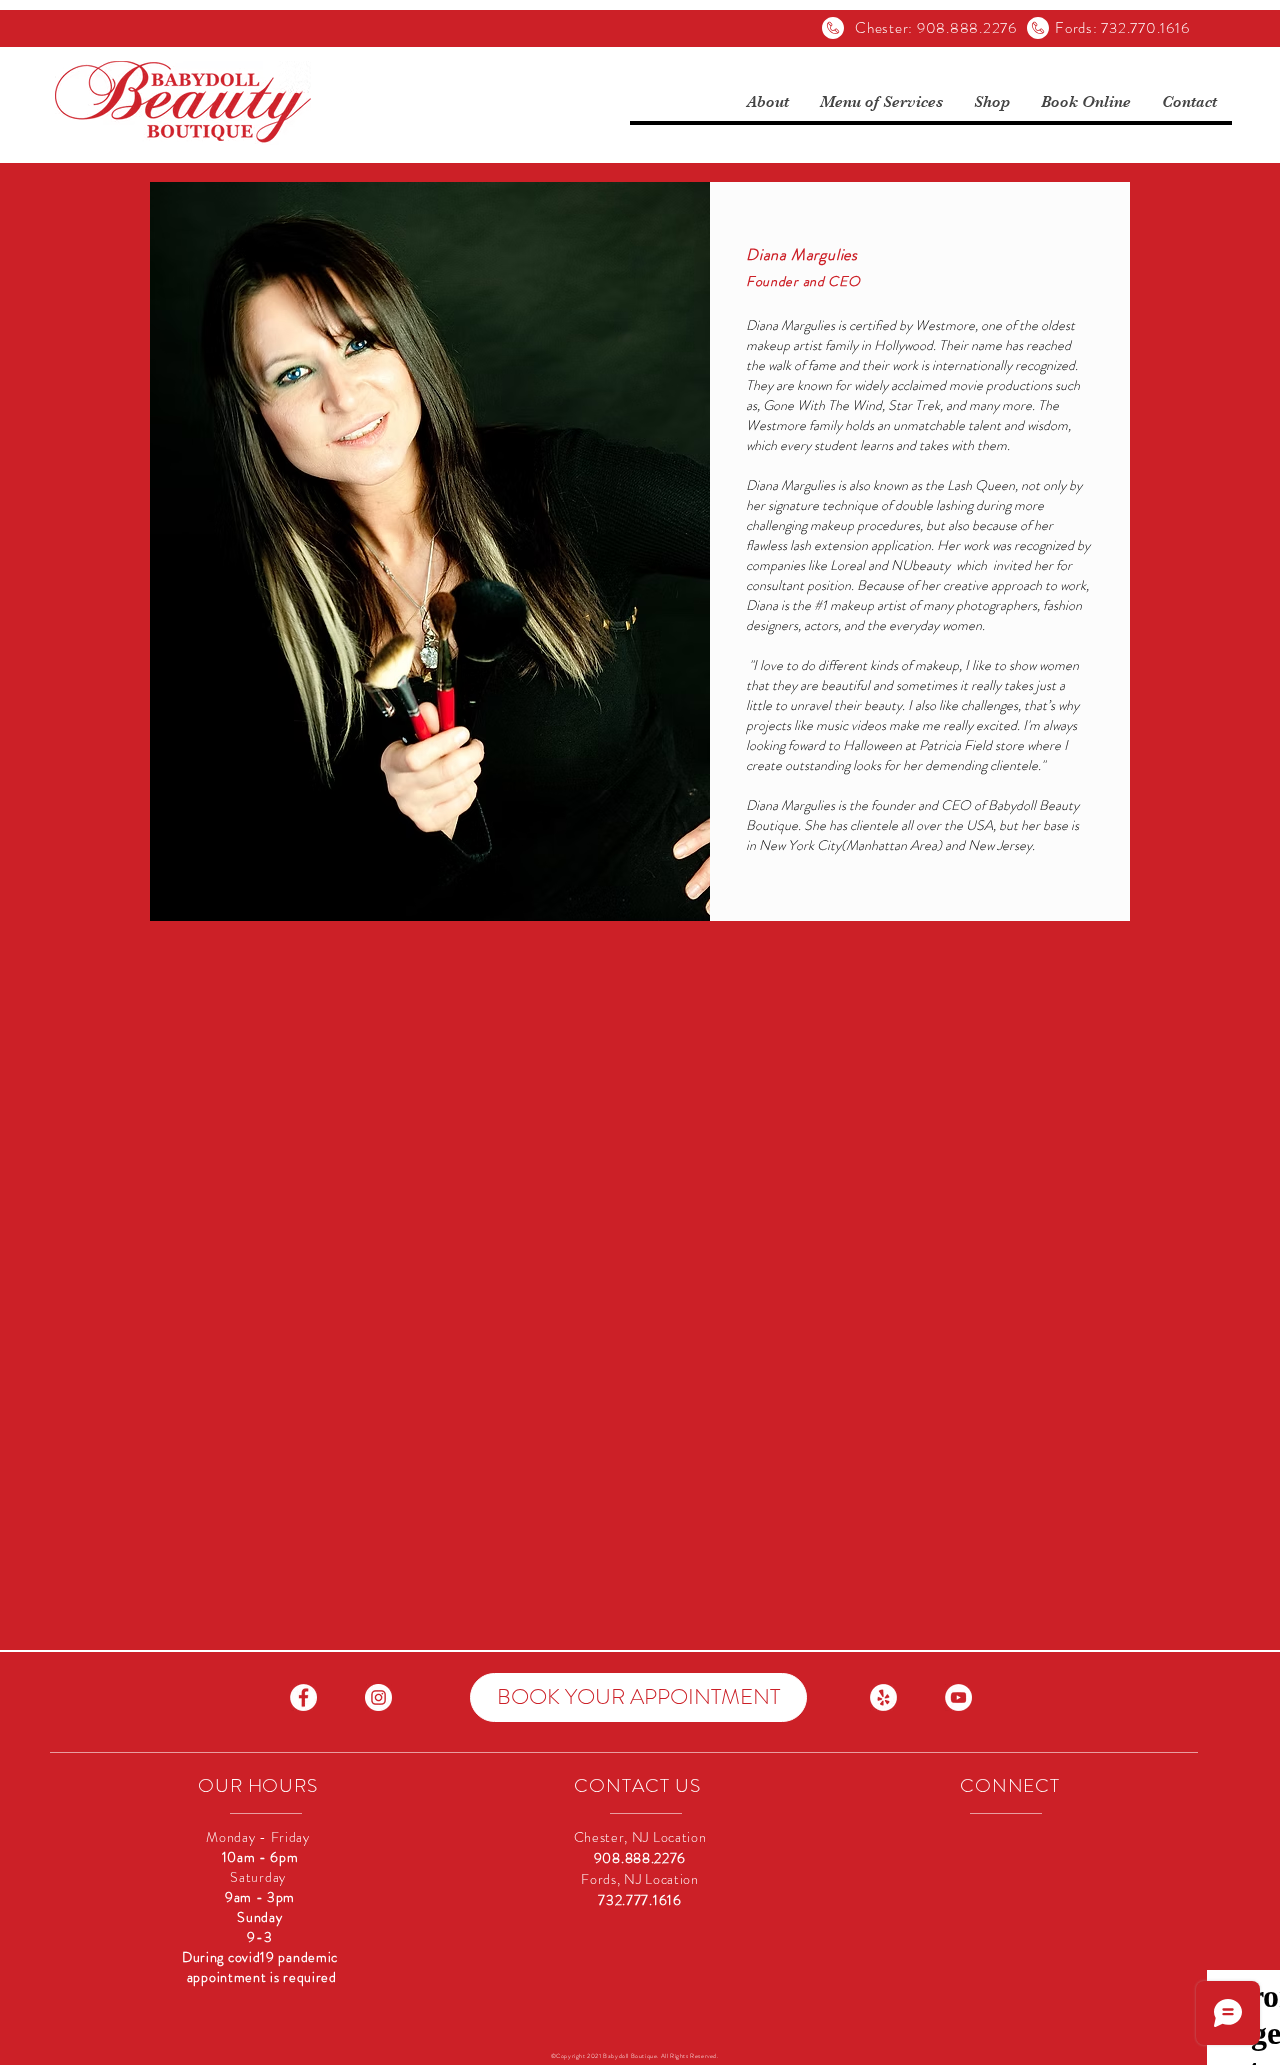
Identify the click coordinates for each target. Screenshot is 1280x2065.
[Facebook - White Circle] (303, 1697)
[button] (767, 102)
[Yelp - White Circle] (883, 1697)
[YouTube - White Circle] (958, 1697)
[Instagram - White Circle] (378, 1697)
